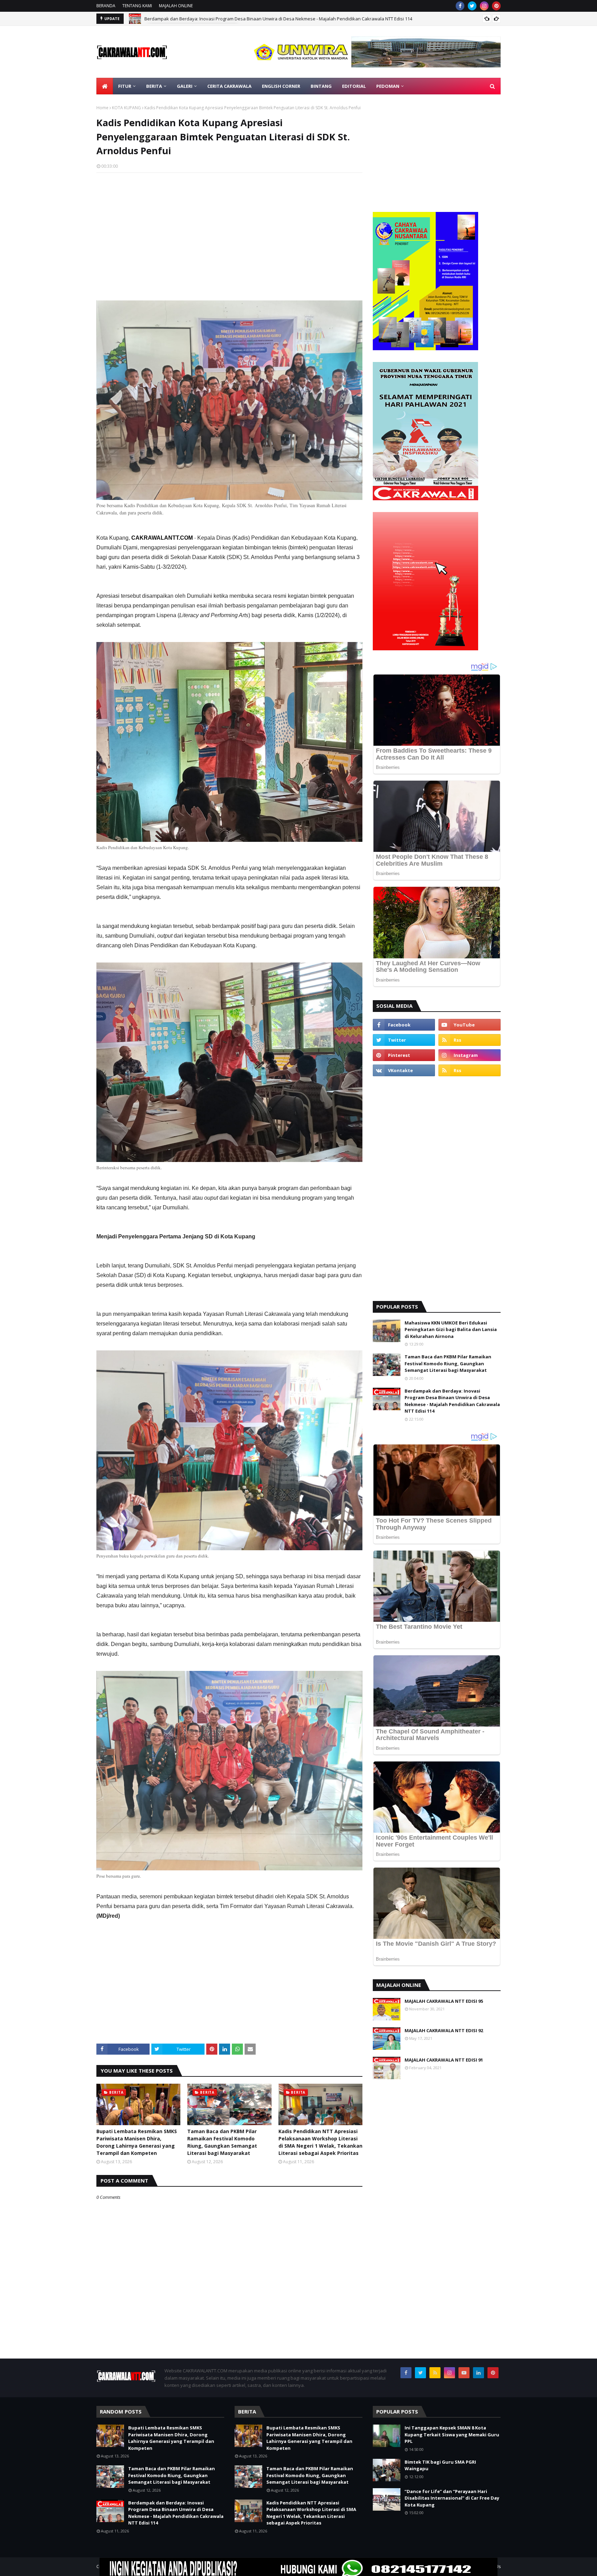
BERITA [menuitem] (154, 86)
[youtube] (470, 1025)
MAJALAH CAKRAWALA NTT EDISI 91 (444, 2060)
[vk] (404, 1070)
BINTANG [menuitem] (321, 86)
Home (102, 108)
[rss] (470, 1040)
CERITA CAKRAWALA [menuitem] (229, 86)
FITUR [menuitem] (125, 86)
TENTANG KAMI (137, 6)
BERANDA (106, 6)
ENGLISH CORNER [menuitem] (281, 86)
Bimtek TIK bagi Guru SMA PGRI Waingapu (440, 2465)
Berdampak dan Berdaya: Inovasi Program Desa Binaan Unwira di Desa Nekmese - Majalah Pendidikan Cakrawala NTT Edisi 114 (452, 1401)
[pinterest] (496, 6)
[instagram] (484, 6)
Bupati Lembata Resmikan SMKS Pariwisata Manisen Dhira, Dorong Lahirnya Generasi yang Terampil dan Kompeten (137, 2142)
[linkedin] (478, 2373)
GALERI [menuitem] (185, 86)
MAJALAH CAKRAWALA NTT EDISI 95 (444, 2001)
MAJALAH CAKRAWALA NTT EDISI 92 (444, 2030)
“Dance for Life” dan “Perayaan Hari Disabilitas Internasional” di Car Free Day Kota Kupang (452, 2498)
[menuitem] (105, 86)
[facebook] (460, 6)
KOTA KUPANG (126, 108)
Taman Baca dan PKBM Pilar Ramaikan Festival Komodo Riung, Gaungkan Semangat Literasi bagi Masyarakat (222, 2142)
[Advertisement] (229, 228)
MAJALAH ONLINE (176, 6)
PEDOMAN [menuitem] (388, 86)
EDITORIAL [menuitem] (354, 86)
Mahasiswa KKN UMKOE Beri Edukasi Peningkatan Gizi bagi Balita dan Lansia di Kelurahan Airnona (451, 1329)
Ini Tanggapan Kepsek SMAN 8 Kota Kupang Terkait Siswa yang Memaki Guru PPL (452, 2434)
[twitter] (472, 6)
